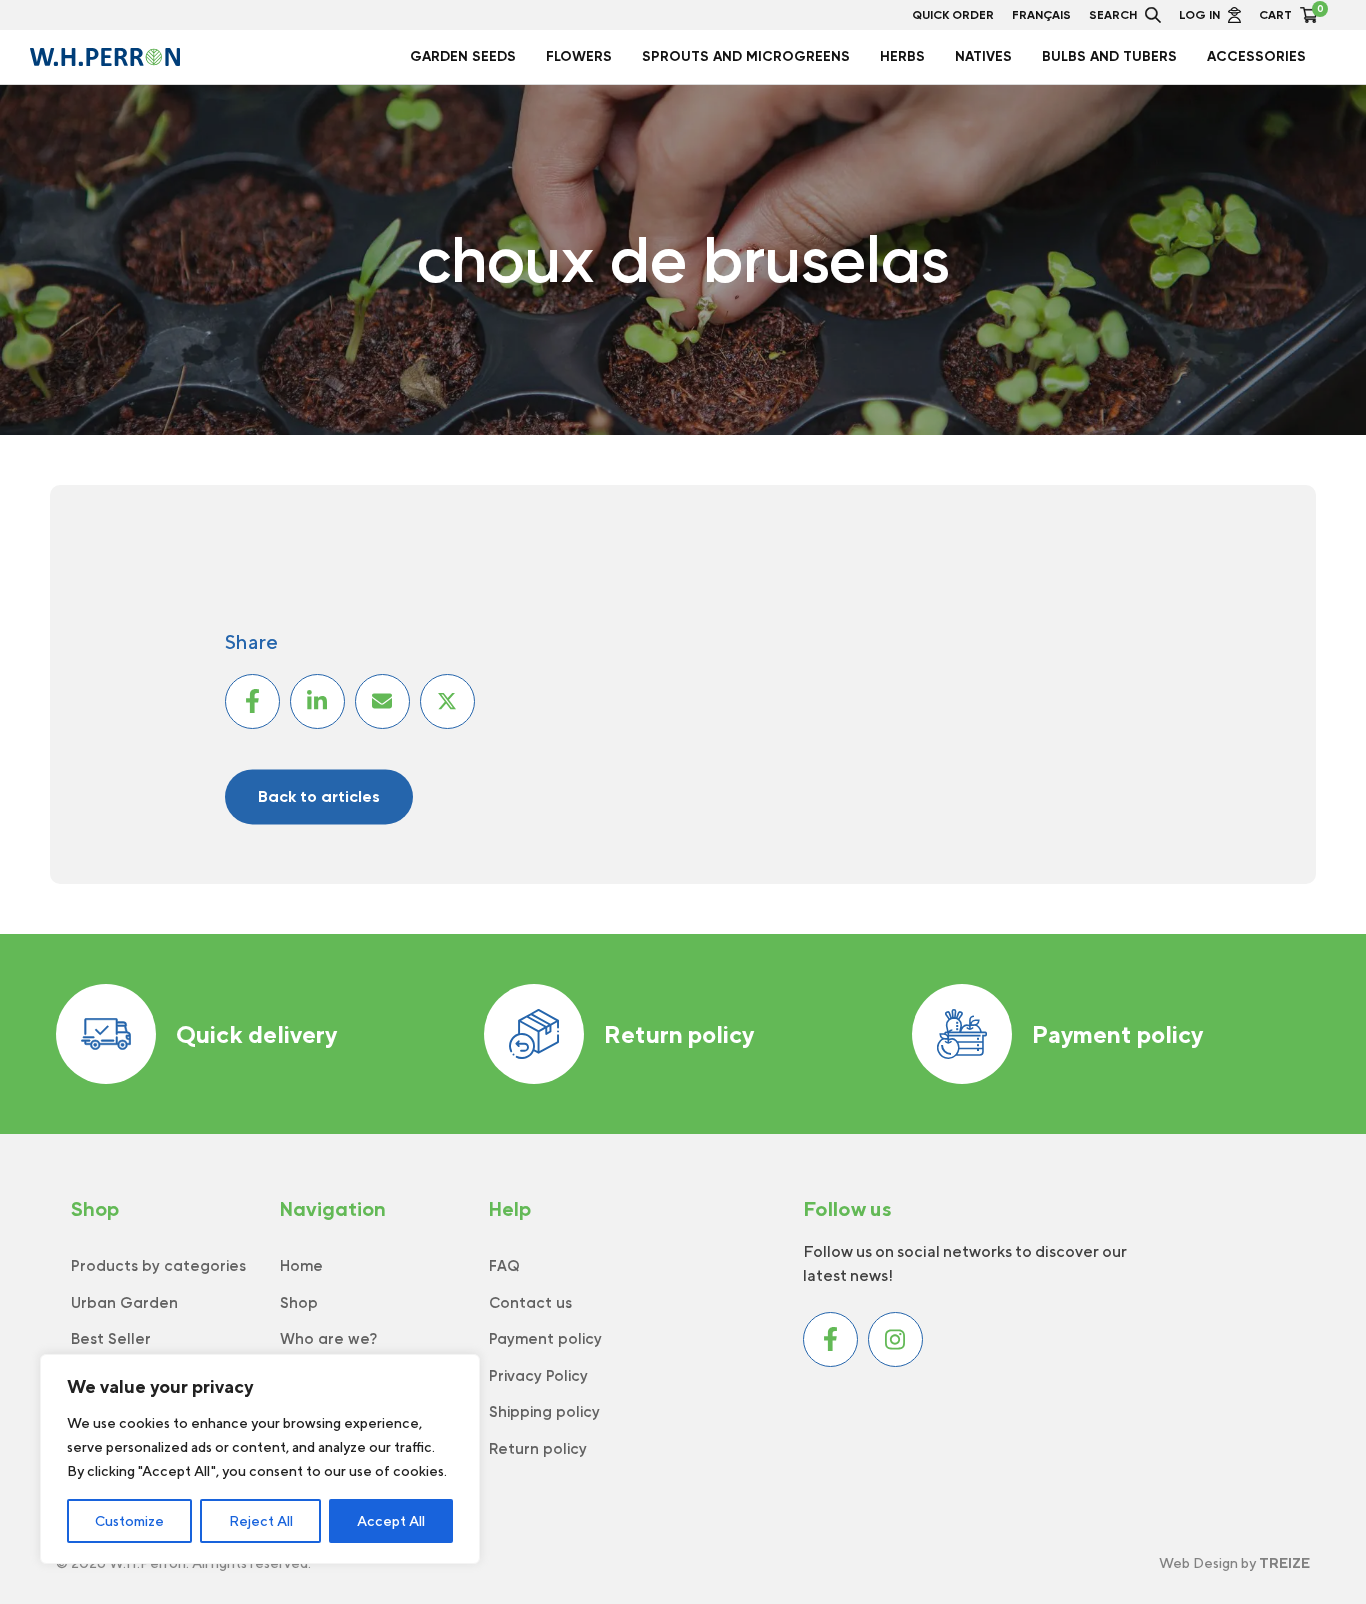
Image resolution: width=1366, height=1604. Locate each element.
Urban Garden (124, 1303)
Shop (299, 1303)
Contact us (530, 1303)
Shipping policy (544, 1412)
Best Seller (111, 1339)
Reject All (261, 1521)
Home (301, 1266)
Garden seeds (463, 56)
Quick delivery (256, 1034)
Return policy (679, 1034)
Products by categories (158, 1266)
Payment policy (1117, 1034)
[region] (260, 1459)
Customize (129, 1521)
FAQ (504, 1266)
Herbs (902, 56)
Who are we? (328, 1339)
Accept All (391, 1521)
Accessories (1256, 56)
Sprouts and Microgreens (746, 56)
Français (1041, 15)
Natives (983, 56)
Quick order (953, 15)
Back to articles (319, 796)
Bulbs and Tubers (1109, 56)
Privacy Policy (538, 1376)
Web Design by (1234, 1563)
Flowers (579, 56)
